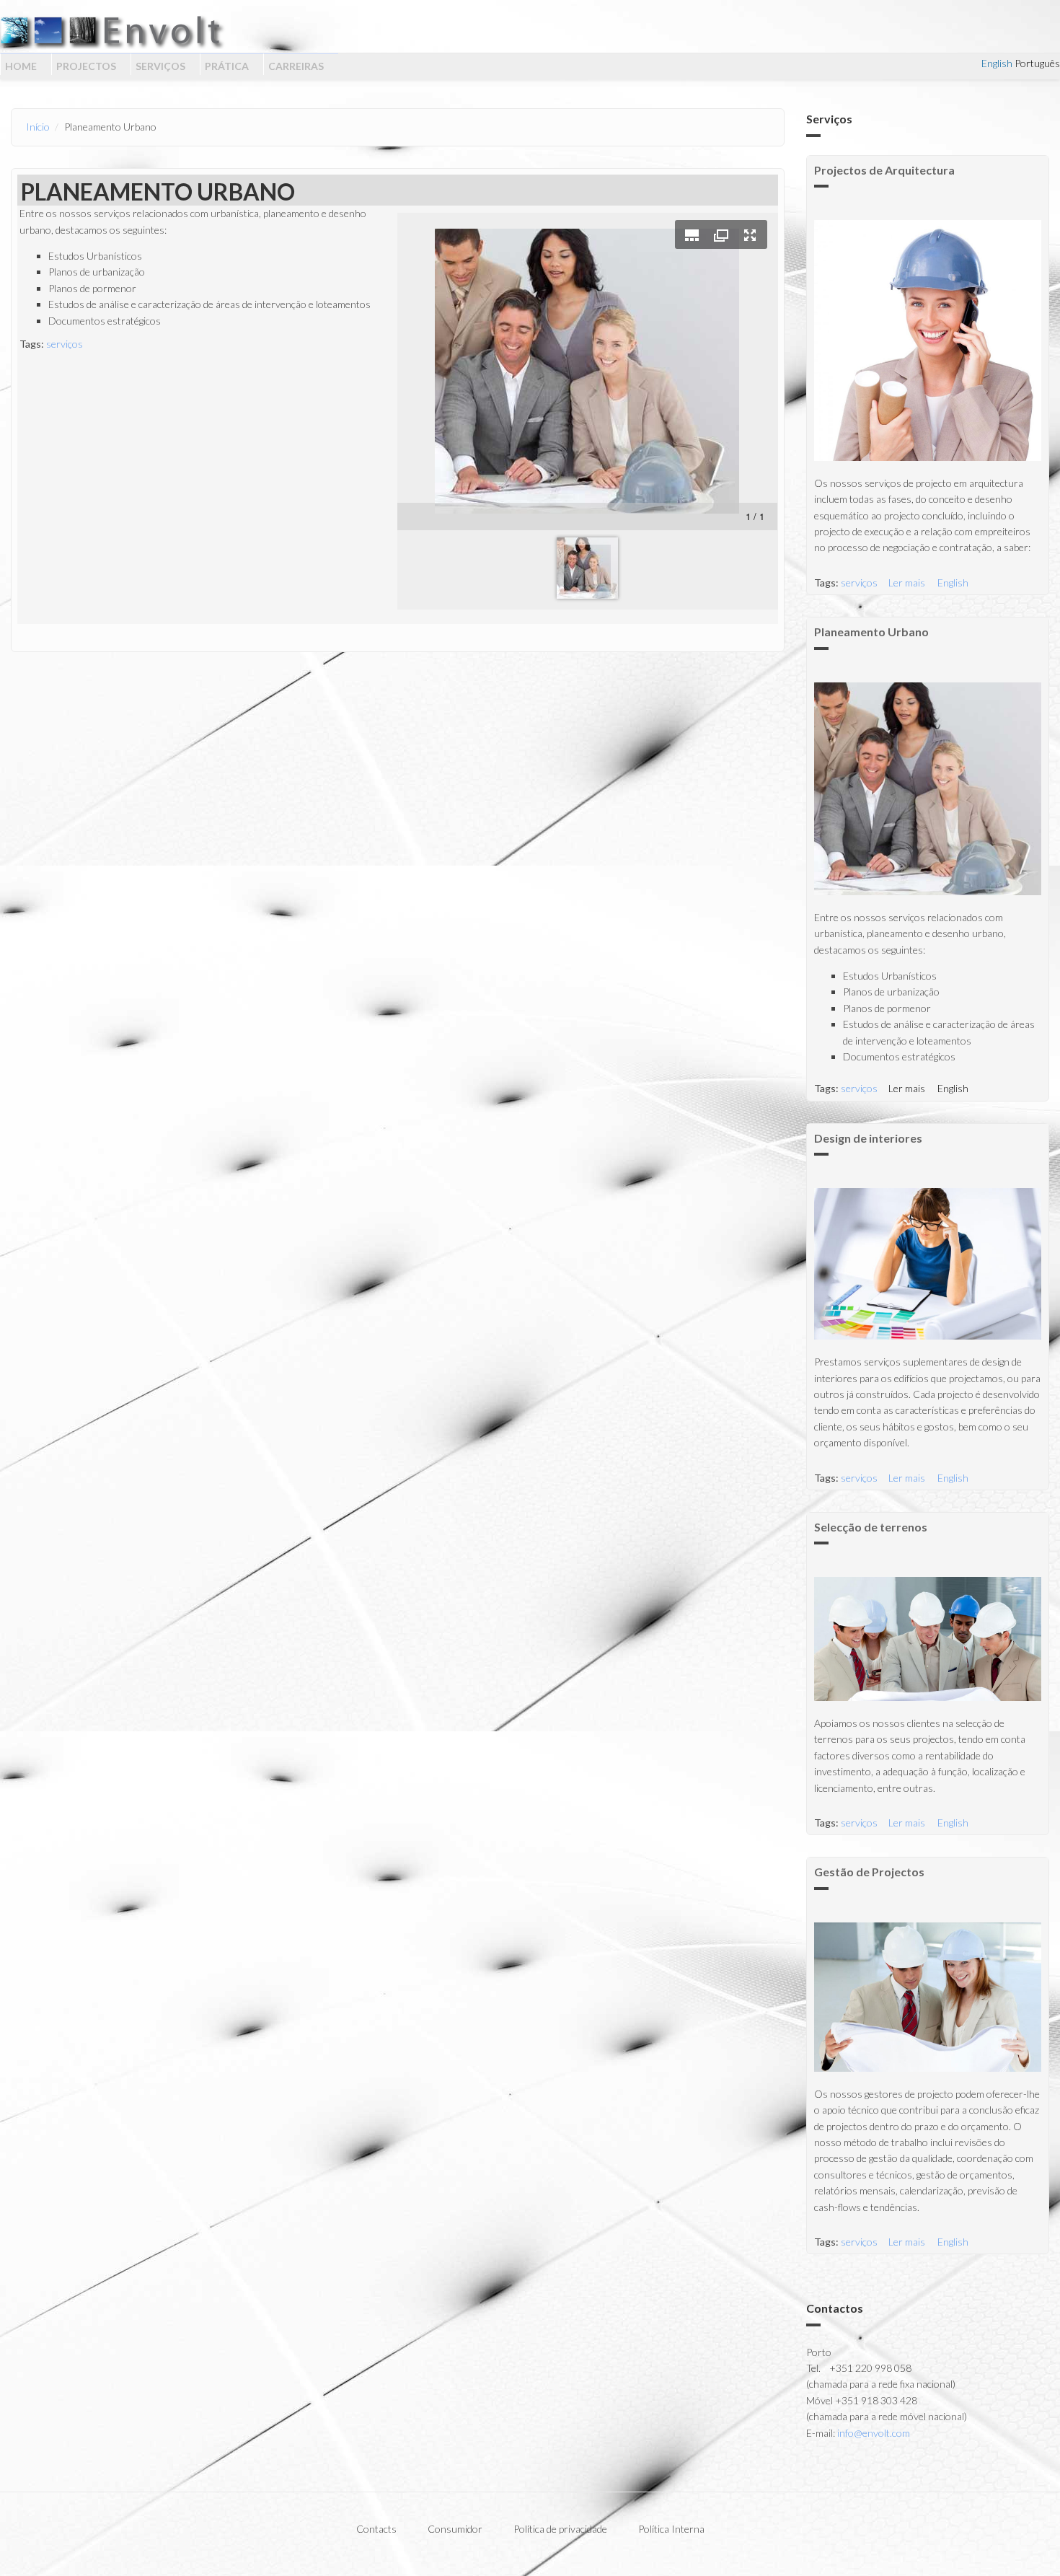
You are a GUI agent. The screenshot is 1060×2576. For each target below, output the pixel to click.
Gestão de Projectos (869, 1872)
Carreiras (296, 66)
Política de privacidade (560, 2529)
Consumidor (455, 2529)
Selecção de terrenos (871, 1527)
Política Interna (671, 2529)
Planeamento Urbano (871, 632)
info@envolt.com (874, 2433)
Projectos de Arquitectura (884, 170)
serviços (65, 344)
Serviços (160, 66)
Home (21, 66)
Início (38, 127)
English (997, 63)
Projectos (86, 66)
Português (1037, 63)
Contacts (376, 2529)
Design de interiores (868, 1138)
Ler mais (907, 583)
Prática (227, 66)
